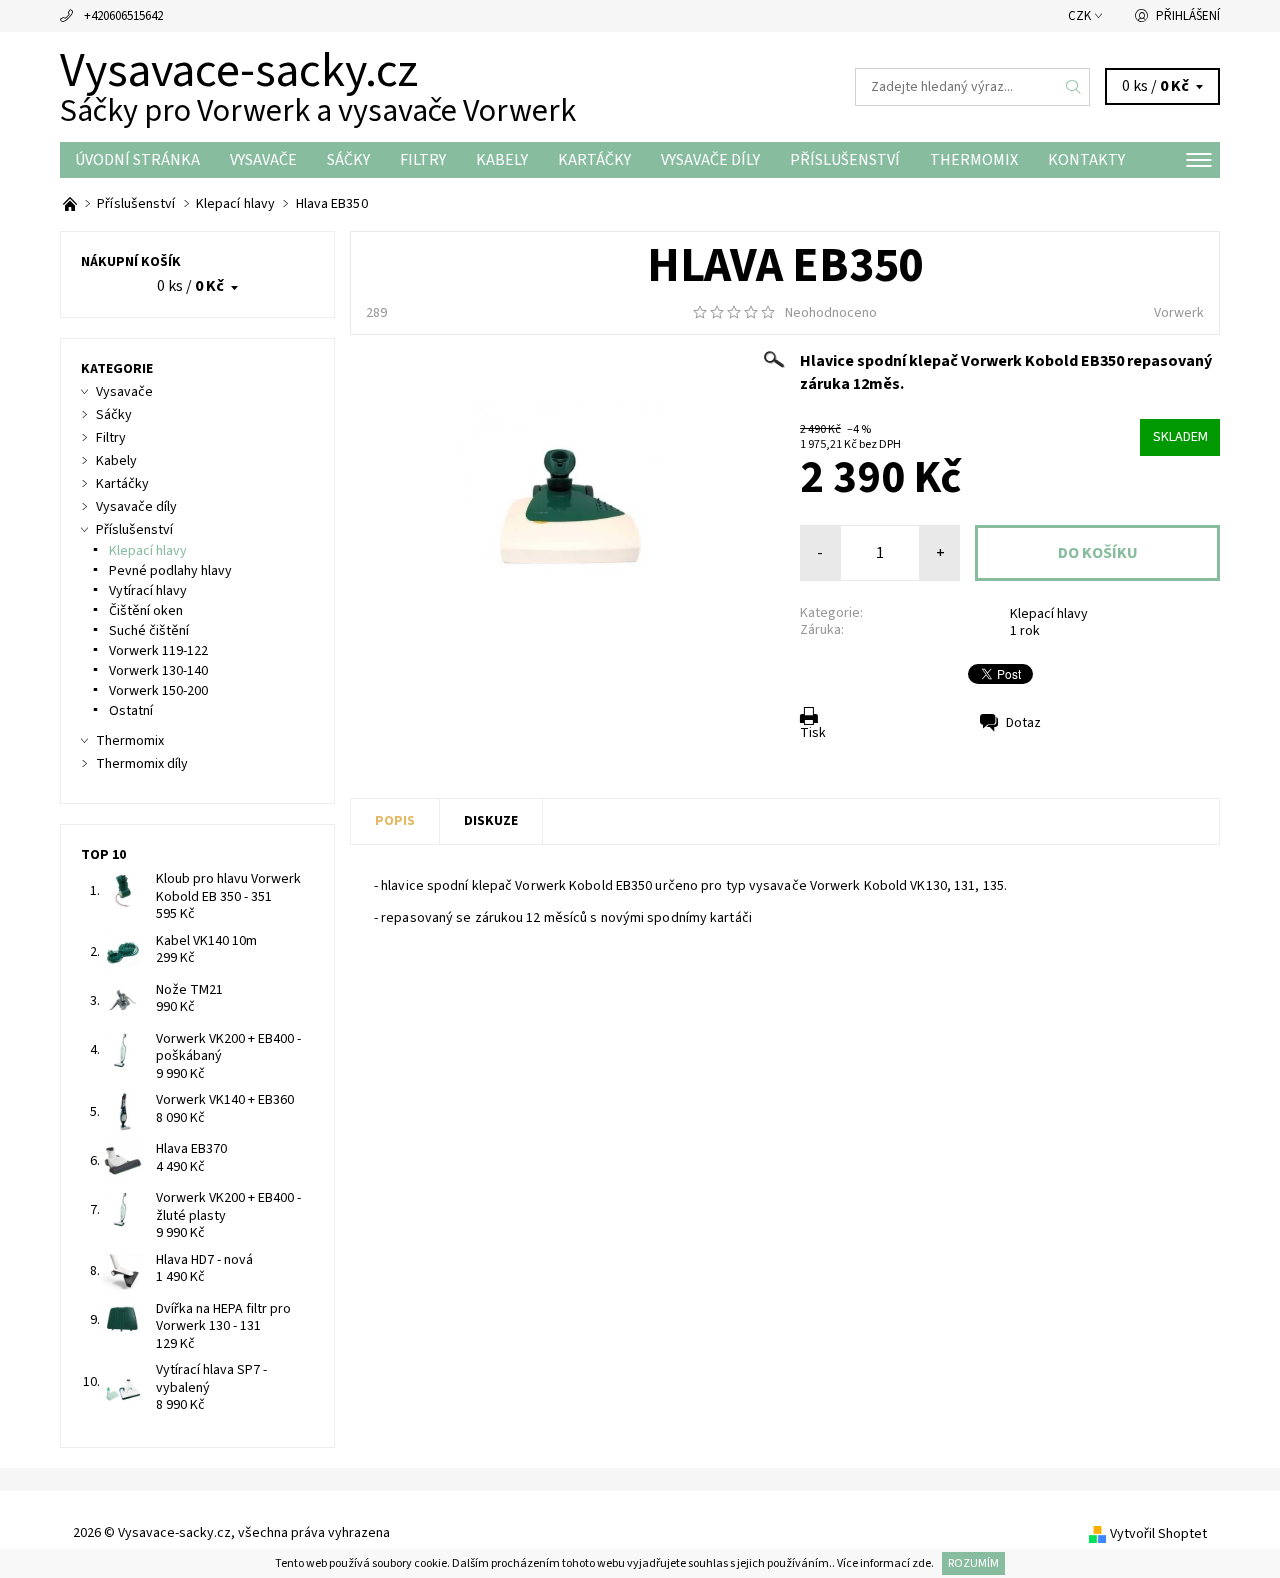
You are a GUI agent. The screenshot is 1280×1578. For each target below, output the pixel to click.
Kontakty (1086, 160)
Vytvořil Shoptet (1158, 1534)
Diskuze (491, 821)
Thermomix (974, 160)
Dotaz (1023, 723)
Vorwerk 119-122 (158, 651)
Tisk (813, 733)
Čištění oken (146, 611)
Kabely (502, 160)
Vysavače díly (710, 160)
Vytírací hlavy (148, 591)
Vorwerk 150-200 (158, 691)
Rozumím (973, 1563)
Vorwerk (1179, 313)
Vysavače (263, 160)
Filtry (423, 160)
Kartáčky (594, 160)
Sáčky (348, 160)
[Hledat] (1074, 87)
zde (921, 1563)
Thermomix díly (142, 764)
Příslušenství (845, 160)
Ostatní (131, 711)
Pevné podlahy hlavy (170, 571)
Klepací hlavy (1049, 614)
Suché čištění (149, 631)
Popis (395, 821)
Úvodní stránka (137, 160)
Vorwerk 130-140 (158, 671)
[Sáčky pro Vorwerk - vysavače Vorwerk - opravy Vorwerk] (71, 204)
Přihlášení (1188, 16)
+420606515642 (123, 16)
